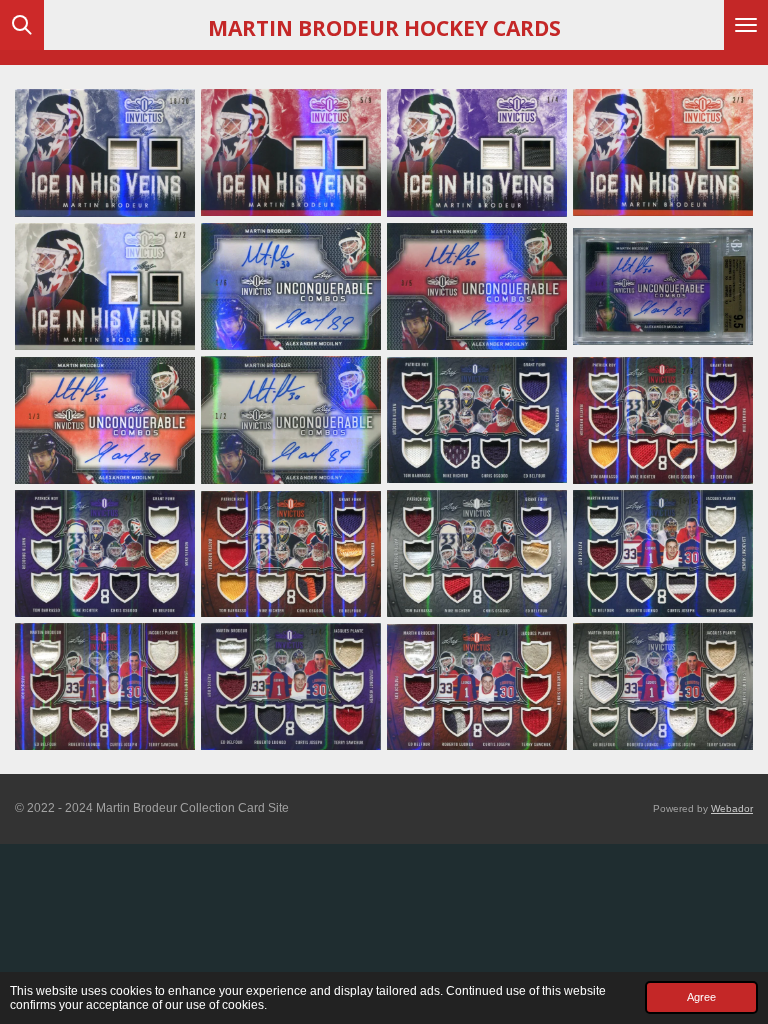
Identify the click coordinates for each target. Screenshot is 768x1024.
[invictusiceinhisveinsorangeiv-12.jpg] (663, 153)
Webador (732, 808)
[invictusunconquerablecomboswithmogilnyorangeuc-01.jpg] (105, 420)
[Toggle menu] (746, 25)
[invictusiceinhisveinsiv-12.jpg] (105, 153)
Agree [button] (701, 997)
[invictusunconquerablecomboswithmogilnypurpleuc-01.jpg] (663, 287)
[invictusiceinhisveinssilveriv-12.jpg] (105, 287)
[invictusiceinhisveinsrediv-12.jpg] (291, 153)
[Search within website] (22, 25)
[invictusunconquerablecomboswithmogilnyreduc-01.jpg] (477, 287)
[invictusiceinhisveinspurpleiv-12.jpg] (477, 153)
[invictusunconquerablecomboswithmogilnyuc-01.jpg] (291, 287)
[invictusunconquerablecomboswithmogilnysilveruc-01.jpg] (291, 420)
